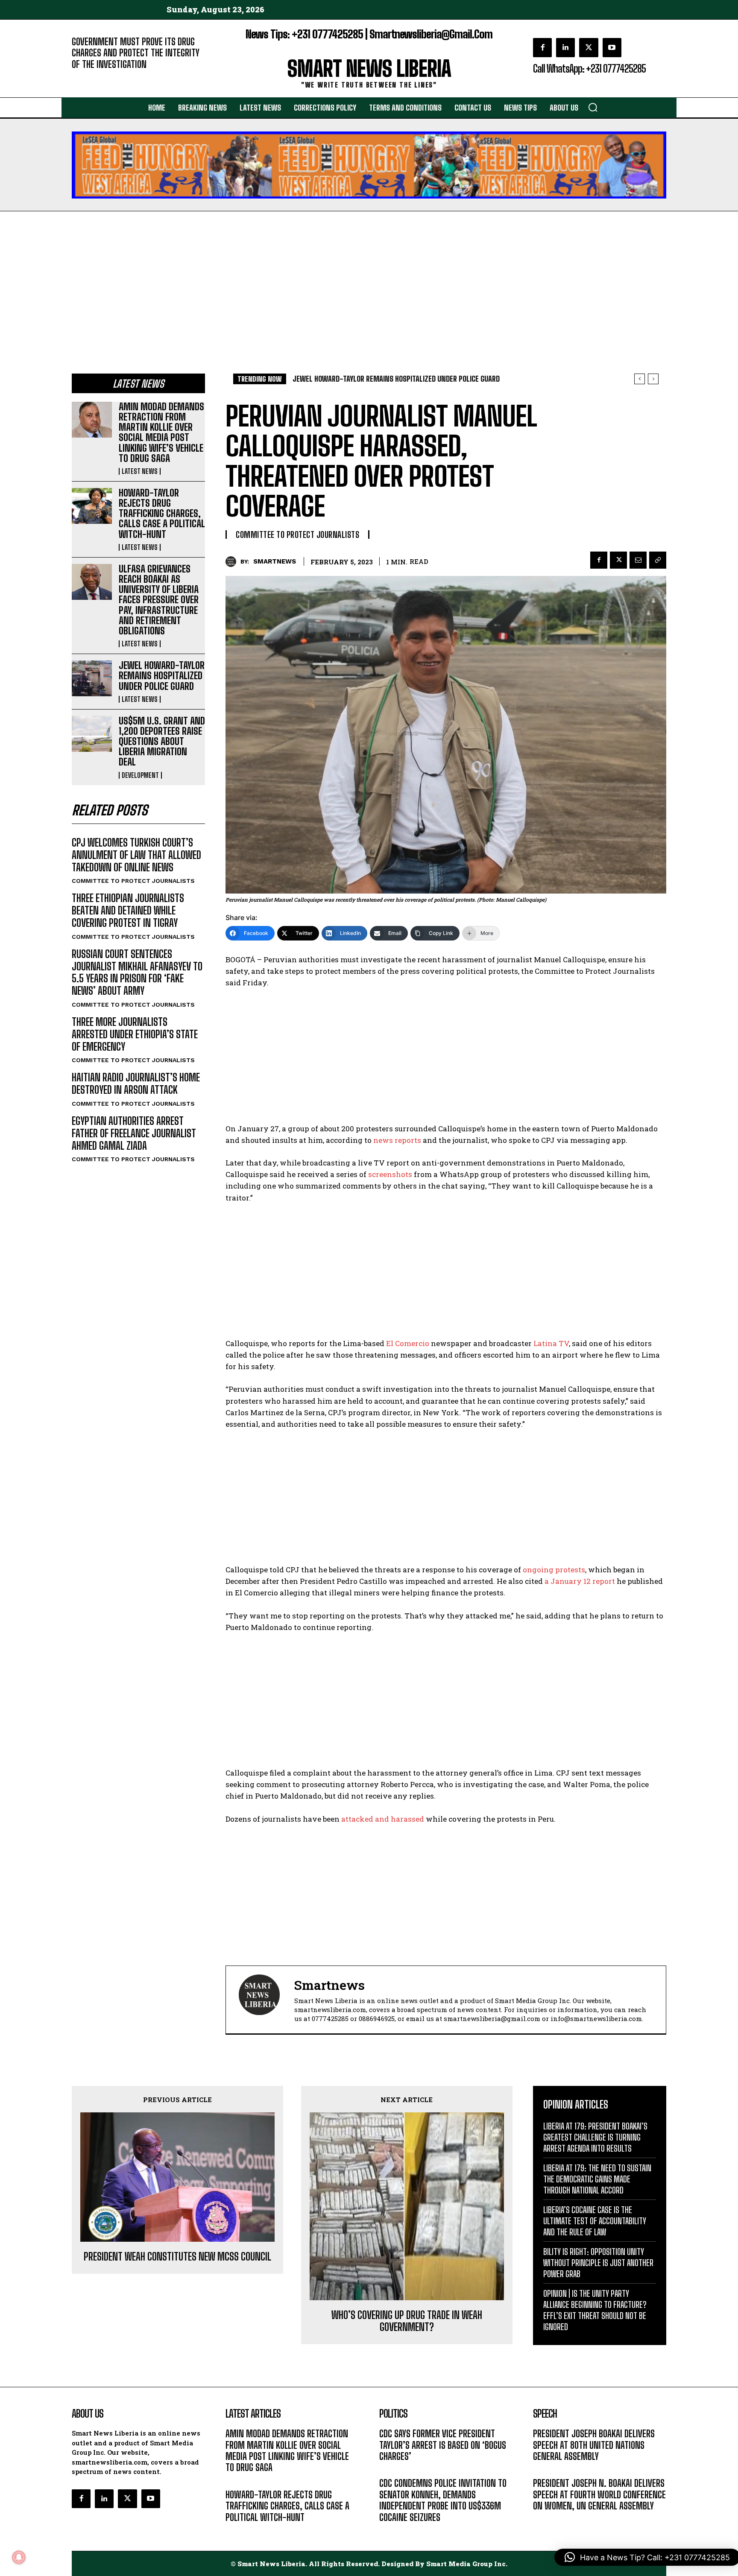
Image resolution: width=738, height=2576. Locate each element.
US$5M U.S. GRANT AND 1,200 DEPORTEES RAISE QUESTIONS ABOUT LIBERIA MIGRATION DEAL (162, 742)
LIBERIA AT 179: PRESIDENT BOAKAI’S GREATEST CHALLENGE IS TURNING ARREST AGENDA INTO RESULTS (595, 2137)
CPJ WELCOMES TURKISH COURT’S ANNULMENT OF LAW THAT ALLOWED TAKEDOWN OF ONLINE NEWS (136, 855)
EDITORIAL (86, 77)
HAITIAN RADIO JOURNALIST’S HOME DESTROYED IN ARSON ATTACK (136, 1084)
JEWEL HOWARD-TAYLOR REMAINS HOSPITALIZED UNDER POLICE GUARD (162, 676)
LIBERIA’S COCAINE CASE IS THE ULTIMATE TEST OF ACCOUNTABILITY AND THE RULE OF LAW (595, 2221)
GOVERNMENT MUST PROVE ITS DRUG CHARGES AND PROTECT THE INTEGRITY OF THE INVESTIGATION (136, 53)
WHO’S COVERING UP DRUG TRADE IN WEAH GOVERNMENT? (407, 2321)
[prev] (640, 379)
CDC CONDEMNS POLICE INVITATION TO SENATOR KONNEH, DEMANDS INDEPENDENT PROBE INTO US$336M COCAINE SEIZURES (443, 2500)
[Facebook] (542, 47)
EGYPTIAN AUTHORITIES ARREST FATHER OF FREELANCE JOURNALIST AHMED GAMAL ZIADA (134, 1133)
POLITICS (392, 2469)
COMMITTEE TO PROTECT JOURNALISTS (133, 881)
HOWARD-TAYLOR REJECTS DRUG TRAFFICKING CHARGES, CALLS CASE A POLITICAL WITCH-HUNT (162, 514)
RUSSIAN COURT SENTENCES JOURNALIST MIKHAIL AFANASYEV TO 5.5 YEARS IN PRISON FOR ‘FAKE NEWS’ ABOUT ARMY (137, 972)
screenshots (390, 1174)
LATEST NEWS (140, 471)
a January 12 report (580, 1581)
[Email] (638, 560)
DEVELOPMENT (140, 775)
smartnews (275, 561)
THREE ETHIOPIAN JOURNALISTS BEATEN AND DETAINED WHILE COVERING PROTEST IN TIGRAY (128, 910)
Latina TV (551, 1343)
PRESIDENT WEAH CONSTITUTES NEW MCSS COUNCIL (177, 2257)
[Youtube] (612, 47)
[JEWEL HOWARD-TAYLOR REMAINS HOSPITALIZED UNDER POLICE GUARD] (92, 678)
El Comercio (408, 1343)
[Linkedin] (565, 47)
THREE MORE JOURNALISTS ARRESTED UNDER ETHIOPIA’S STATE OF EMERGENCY (135, 1034)
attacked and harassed (383, 1819)
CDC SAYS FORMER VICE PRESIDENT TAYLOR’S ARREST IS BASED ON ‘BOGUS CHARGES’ (443, 2445)
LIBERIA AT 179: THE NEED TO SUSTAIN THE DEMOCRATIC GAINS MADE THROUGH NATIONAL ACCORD (597, 2179)
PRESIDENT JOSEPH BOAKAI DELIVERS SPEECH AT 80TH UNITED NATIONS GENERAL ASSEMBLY (594, 2445)
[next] (653, 379)
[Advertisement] (369, 275)
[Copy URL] (658, 560)
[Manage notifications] (19, 2557)
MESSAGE (546, 2469)
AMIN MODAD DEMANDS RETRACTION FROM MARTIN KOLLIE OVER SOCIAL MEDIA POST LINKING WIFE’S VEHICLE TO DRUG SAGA (161, 432)
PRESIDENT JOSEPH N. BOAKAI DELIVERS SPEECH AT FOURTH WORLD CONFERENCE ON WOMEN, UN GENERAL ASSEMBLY (599, 2494)
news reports (397, 1140)
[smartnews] (233, 562)
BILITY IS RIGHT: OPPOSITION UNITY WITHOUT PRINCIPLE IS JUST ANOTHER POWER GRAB (598, 2263)
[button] (593, 107)
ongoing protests (554, 1570)
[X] (589, 47)
